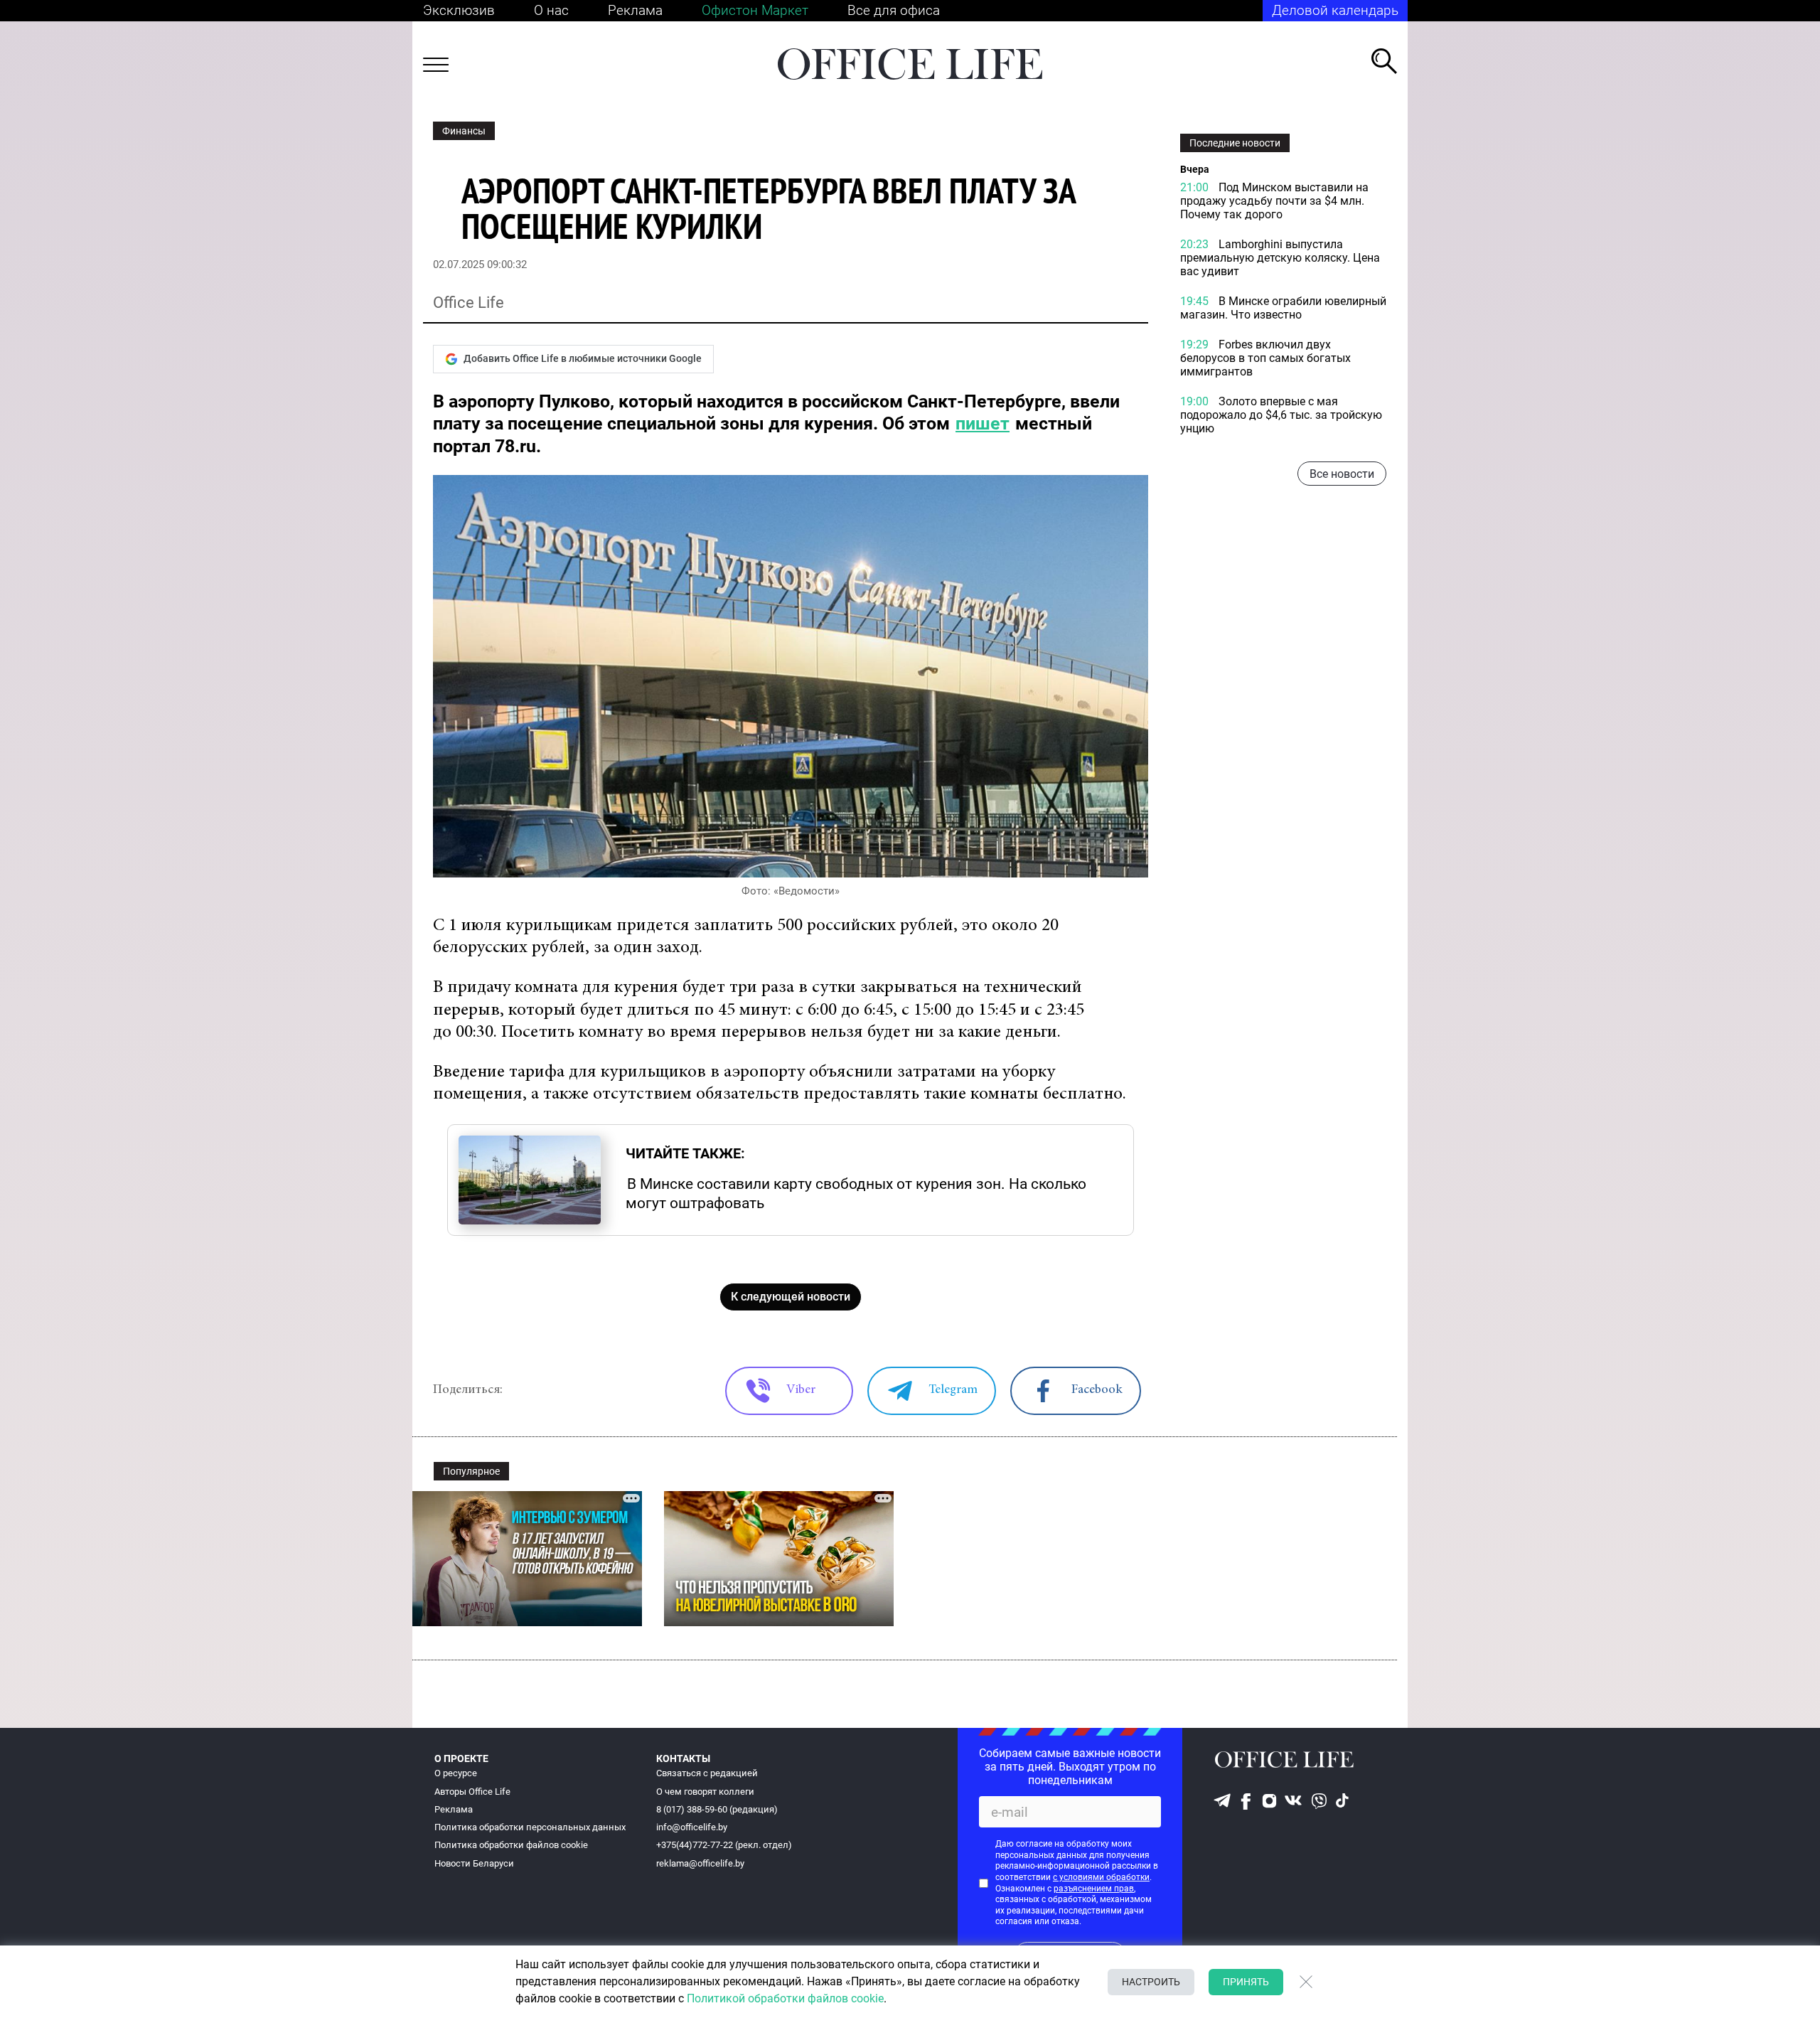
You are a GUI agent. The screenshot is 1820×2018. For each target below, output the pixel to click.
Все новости (1342, 474)
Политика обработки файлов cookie (511, 1845)
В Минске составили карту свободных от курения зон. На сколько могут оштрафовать (856, 1193)
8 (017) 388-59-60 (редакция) (717, 1809)
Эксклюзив (459, 10)
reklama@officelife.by (700, 1863)
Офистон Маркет (755, 10)
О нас (551, 10)
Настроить (1151, 1982)
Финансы (464, 131)
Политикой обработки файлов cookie (785, 1998)
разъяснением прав (1094, 1889)
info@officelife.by (692, 1827)
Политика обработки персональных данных (530, 1827)
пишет (983, 423)
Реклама (635, 10)
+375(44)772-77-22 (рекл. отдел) (724, 1845)
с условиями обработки (1101, 1877)
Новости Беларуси (474, 1863)
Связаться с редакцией (707, 1773)
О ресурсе (456, 1773)
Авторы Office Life (472, 1792)
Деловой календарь (1335, 10)
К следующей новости (791, 1297)
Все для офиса (894, 10)
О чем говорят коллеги (705, 1792)
